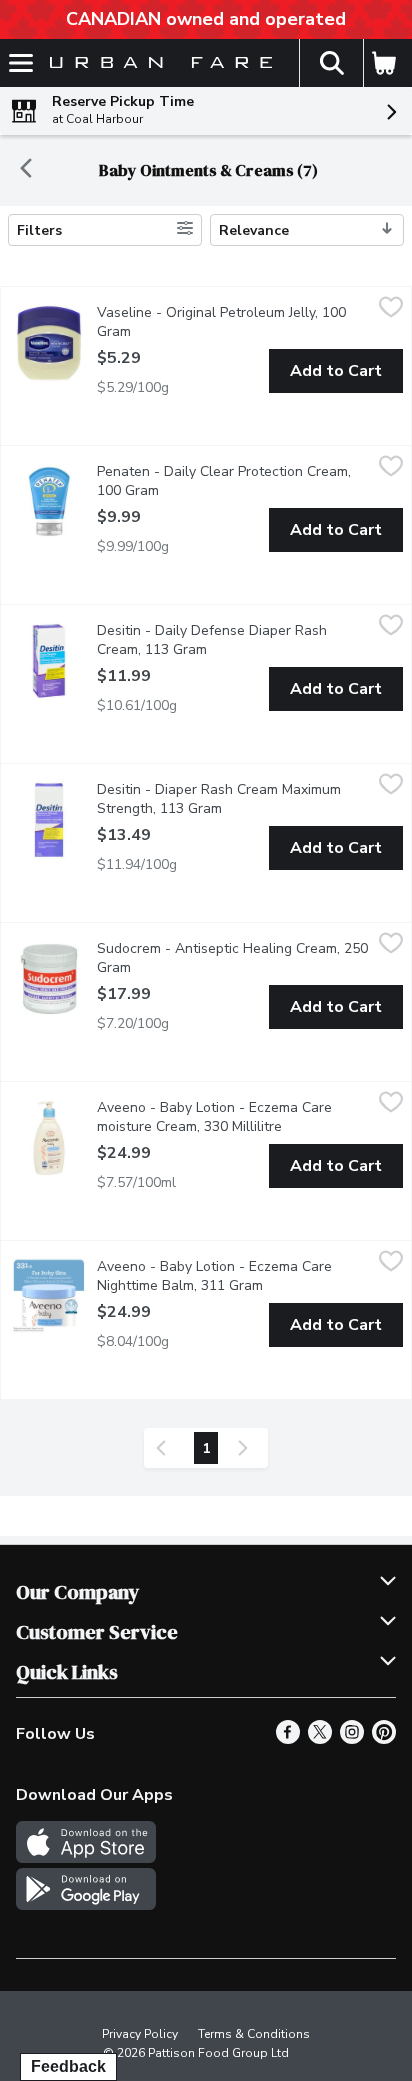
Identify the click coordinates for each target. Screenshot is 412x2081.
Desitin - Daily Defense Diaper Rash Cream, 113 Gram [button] (233, 640)
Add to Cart (336, 371)
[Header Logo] (157, 63)
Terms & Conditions (254, 2034)
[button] (331, 63)
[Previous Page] (165, 1448)
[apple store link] (86, 1858)
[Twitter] (320, 1739)
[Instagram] (352, 1739)
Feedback (68, 2066)
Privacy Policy (140, 2034)
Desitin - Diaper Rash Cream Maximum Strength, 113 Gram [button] (234, 799)
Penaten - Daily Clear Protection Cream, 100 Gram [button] (224, 481)
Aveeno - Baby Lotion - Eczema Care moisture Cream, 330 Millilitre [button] (234, 1117)
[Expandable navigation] (21, 63)
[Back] (26, 170)
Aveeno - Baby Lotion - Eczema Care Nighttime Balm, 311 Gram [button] (234, 1276)
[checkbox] (391, 310)
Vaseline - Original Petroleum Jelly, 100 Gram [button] (221, 322)
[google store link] (86, 1905)
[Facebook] (288, 1739)
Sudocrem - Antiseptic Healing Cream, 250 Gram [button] (232, 958)
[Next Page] (247, 1448)
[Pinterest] (384, 1739)
